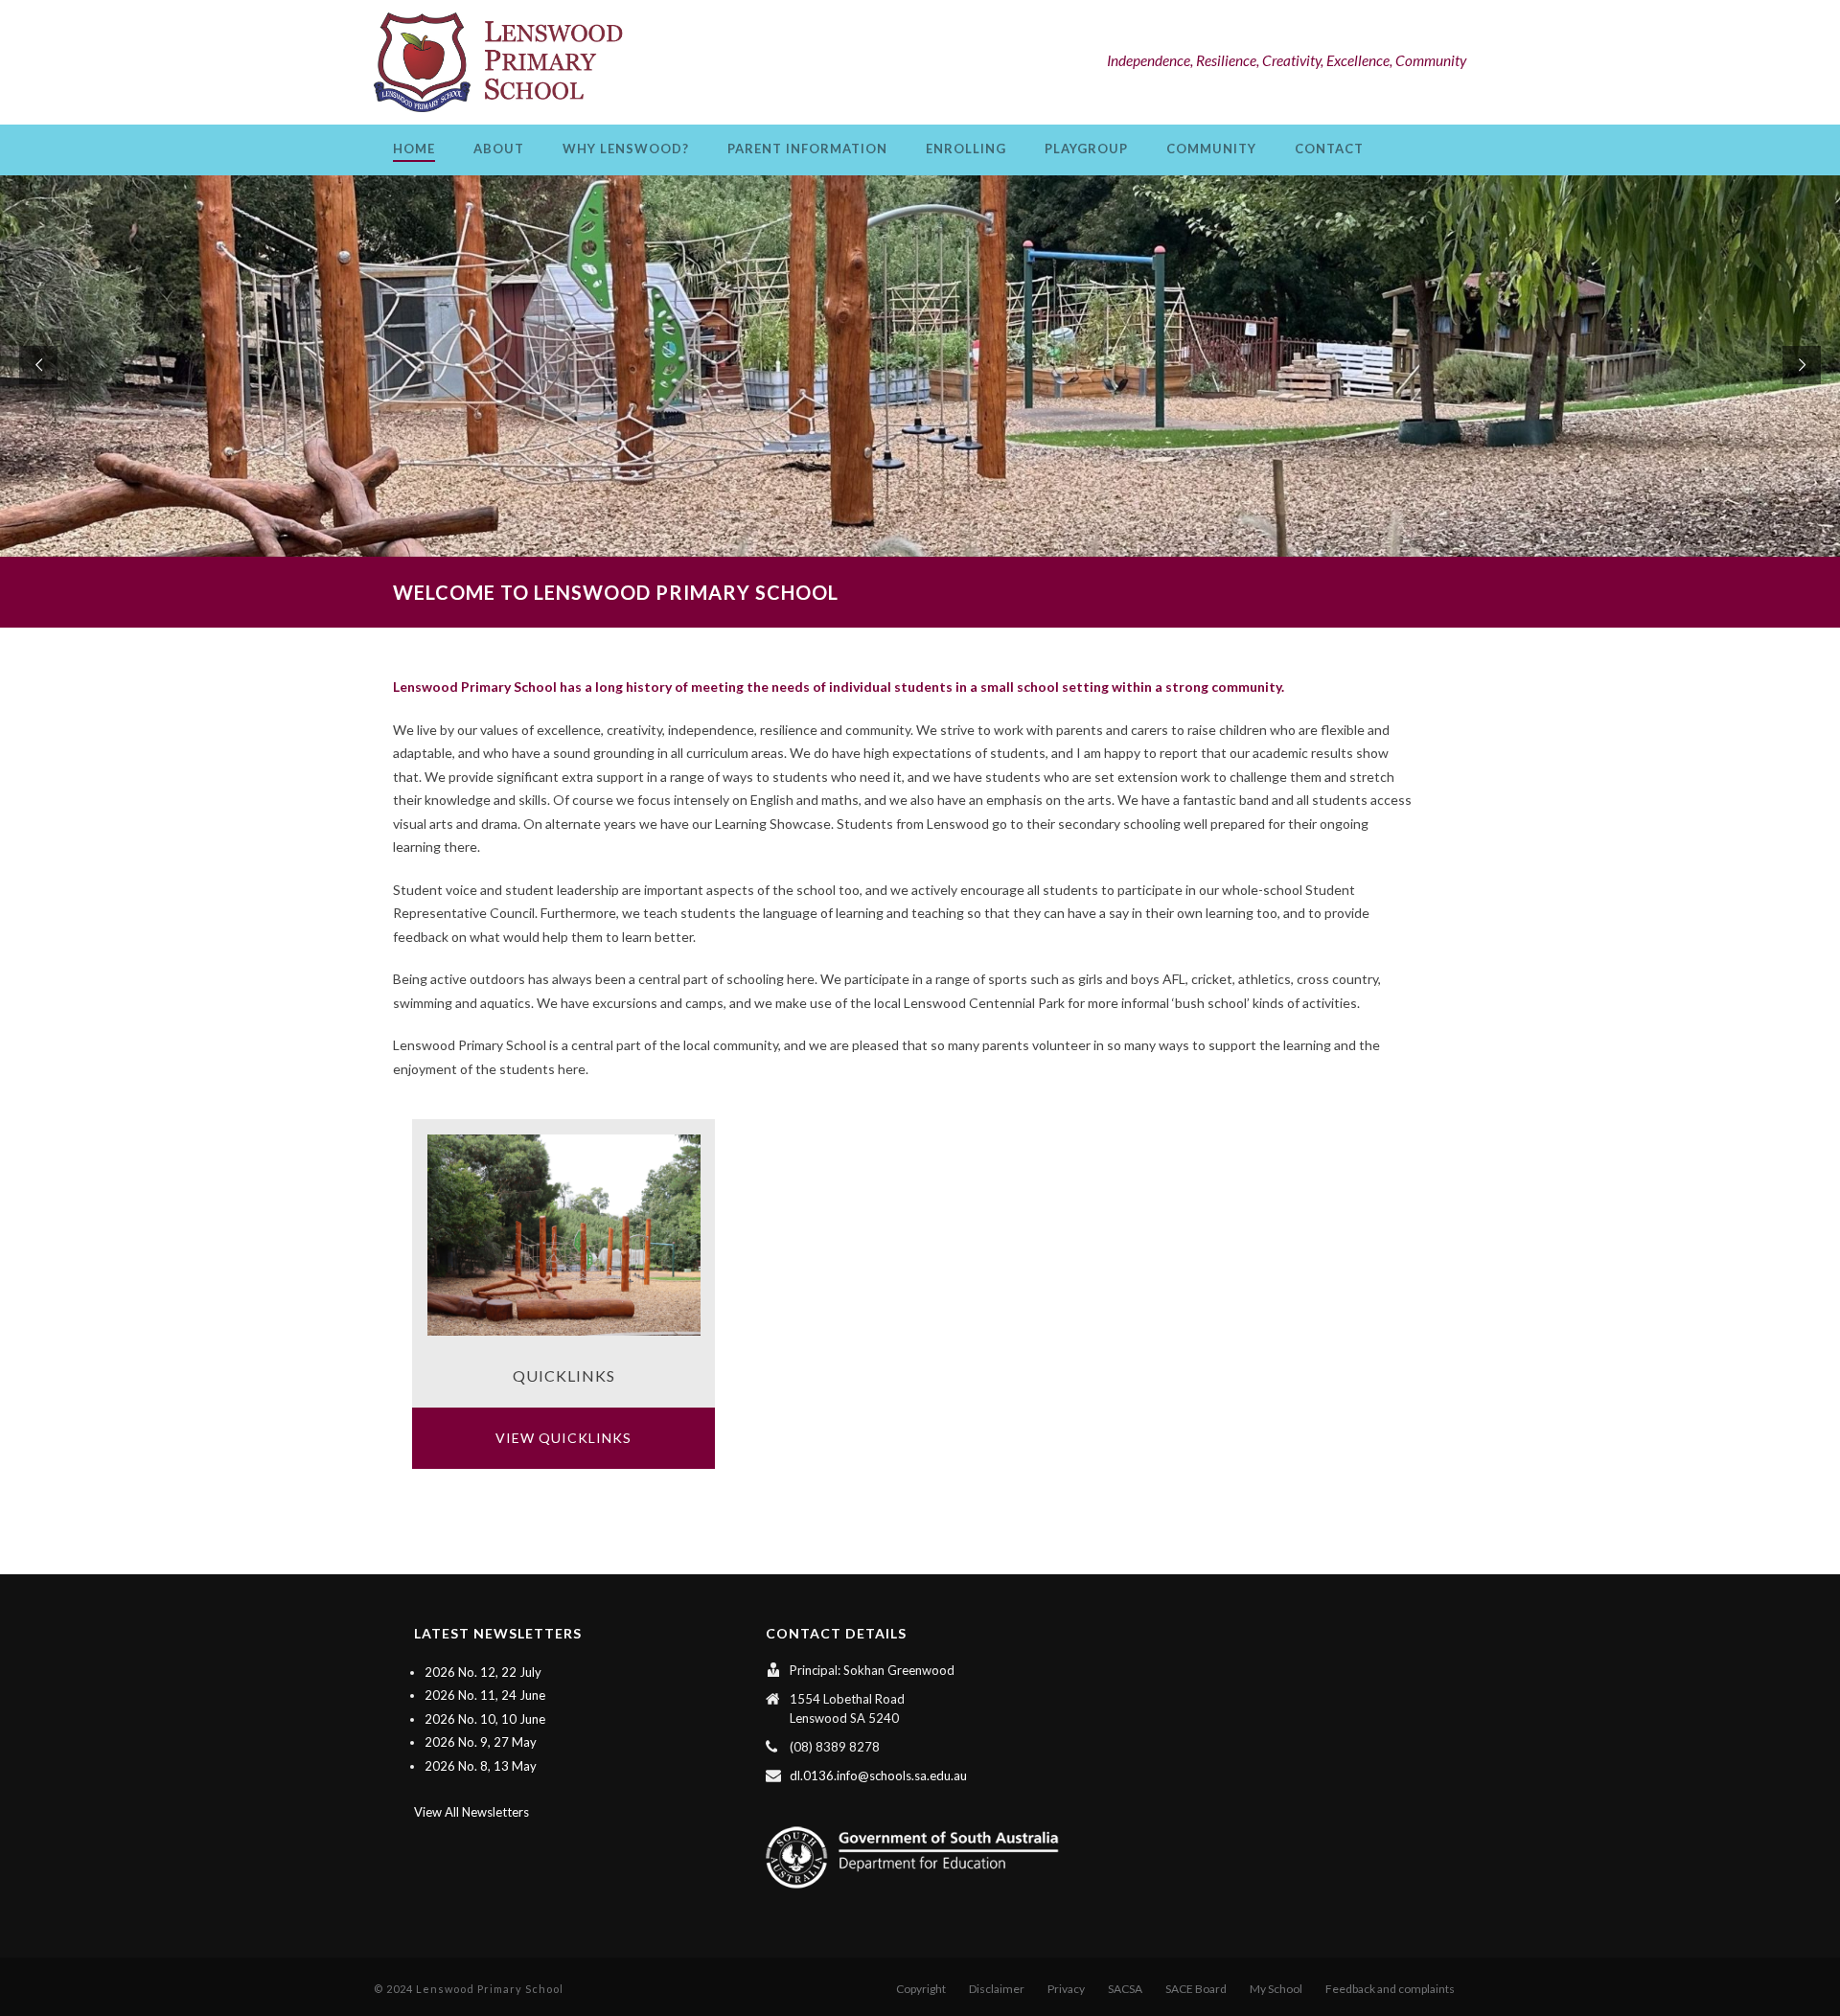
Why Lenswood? (626, 149)
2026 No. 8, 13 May (481, 1766)
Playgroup (1086, 149)
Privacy (1066, 1989)
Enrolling (966, 149)
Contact (1329, 149)
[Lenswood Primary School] (502, 62)
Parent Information (807, 149)
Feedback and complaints (1390, 1989)
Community (1211, 149)
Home (414, 149)
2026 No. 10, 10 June (485, 1719)
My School (1276, 1989)
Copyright (921, 1989)
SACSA (1125, 1989)
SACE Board (1196, 1989)
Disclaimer (997, 1989)
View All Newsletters (471, 1812)
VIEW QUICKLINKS (563, 1438)
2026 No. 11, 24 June (485, 1695)
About (499, 149)
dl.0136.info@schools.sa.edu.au (878, 1775)
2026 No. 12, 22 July (483, 1672)
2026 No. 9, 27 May (481, 1742)
